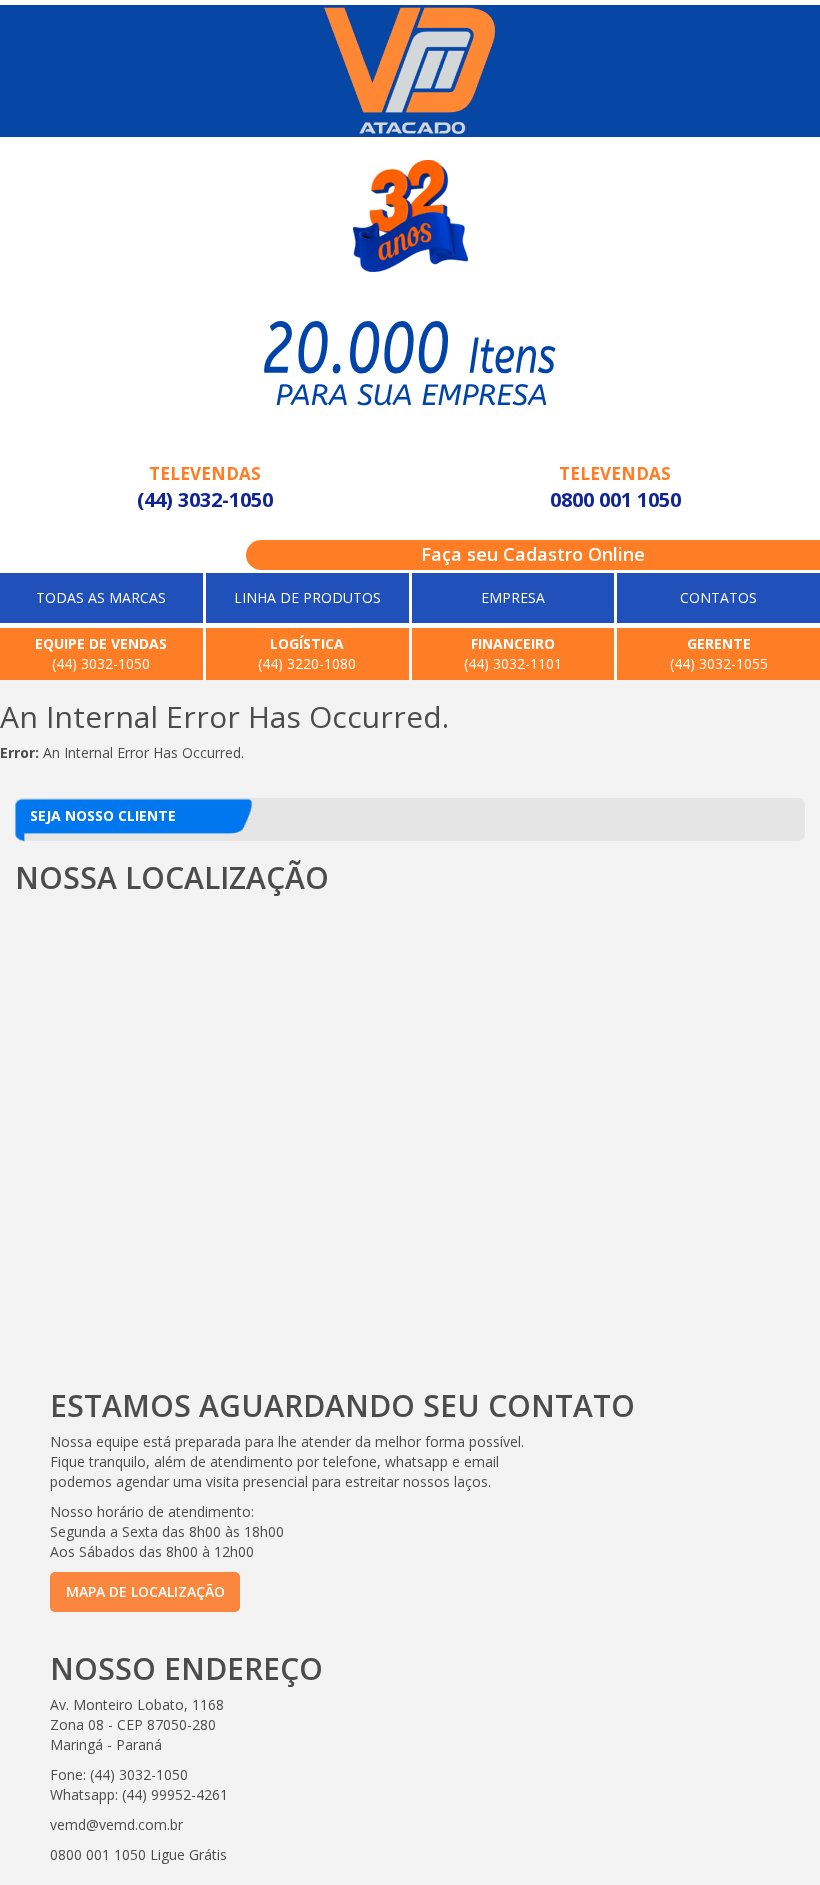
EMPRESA (513, 597)
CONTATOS (718, 597)
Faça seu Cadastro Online (533, 554)
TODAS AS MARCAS (101, 597)
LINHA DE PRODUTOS (307, 597)
